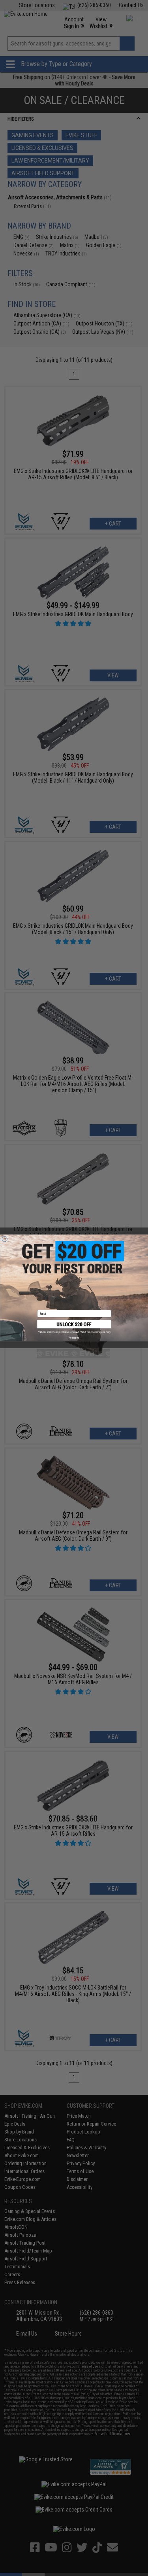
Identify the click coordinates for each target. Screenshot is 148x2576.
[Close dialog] (5, 1239)
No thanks (74, 1338)
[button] (74, 1327)
